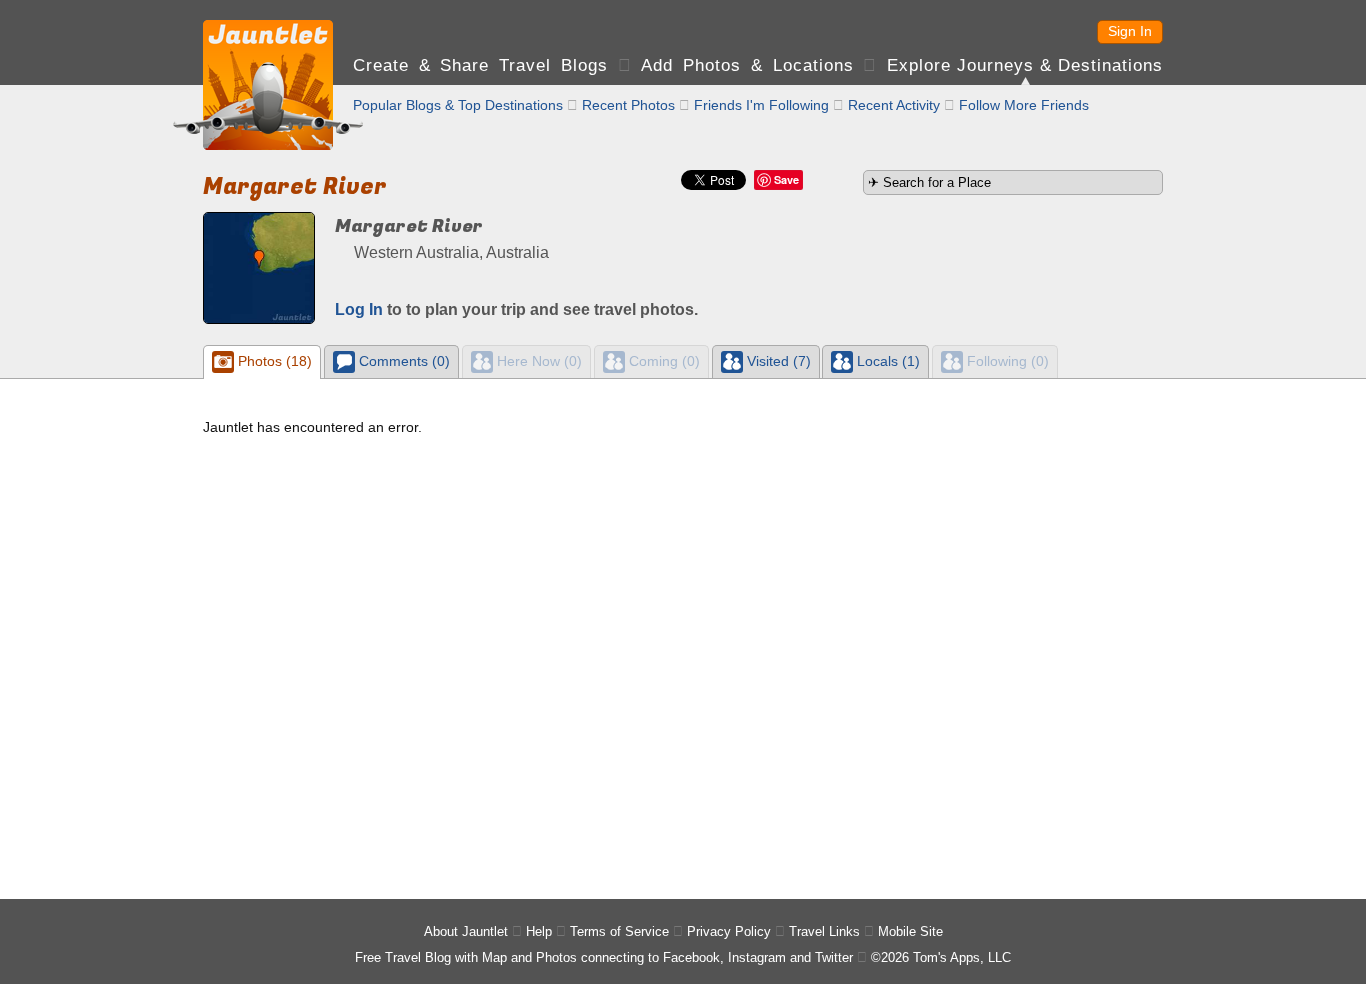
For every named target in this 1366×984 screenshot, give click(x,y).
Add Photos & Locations (747, 65)
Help (539, 931)
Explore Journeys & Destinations (1025, 65)
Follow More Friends (1024, 105)
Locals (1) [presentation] (886, 361)
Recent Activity (894, 105)
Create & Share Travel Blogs (480, 65)
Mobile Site (910, 931)
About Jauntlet (466, 931)
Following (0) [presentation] (1006, 361)
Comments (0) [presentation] (402, 361)
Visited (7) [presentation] (777, 361)
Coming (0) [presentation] (662, 361)
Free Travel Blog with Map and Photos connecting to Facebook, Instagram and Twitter (604, 957)
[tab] (262, 362)
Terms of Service (619, 931)
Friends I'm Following (761, 105)
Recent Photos (628, 105)
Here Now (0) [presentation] (537, 361)
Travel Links (824, 931)
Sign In (1130, 31)
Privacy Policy (729, 931)
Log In (359, 309)
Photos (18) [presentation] (273, 361)
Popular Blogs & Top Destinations (458, 105)
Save (786, 179)
